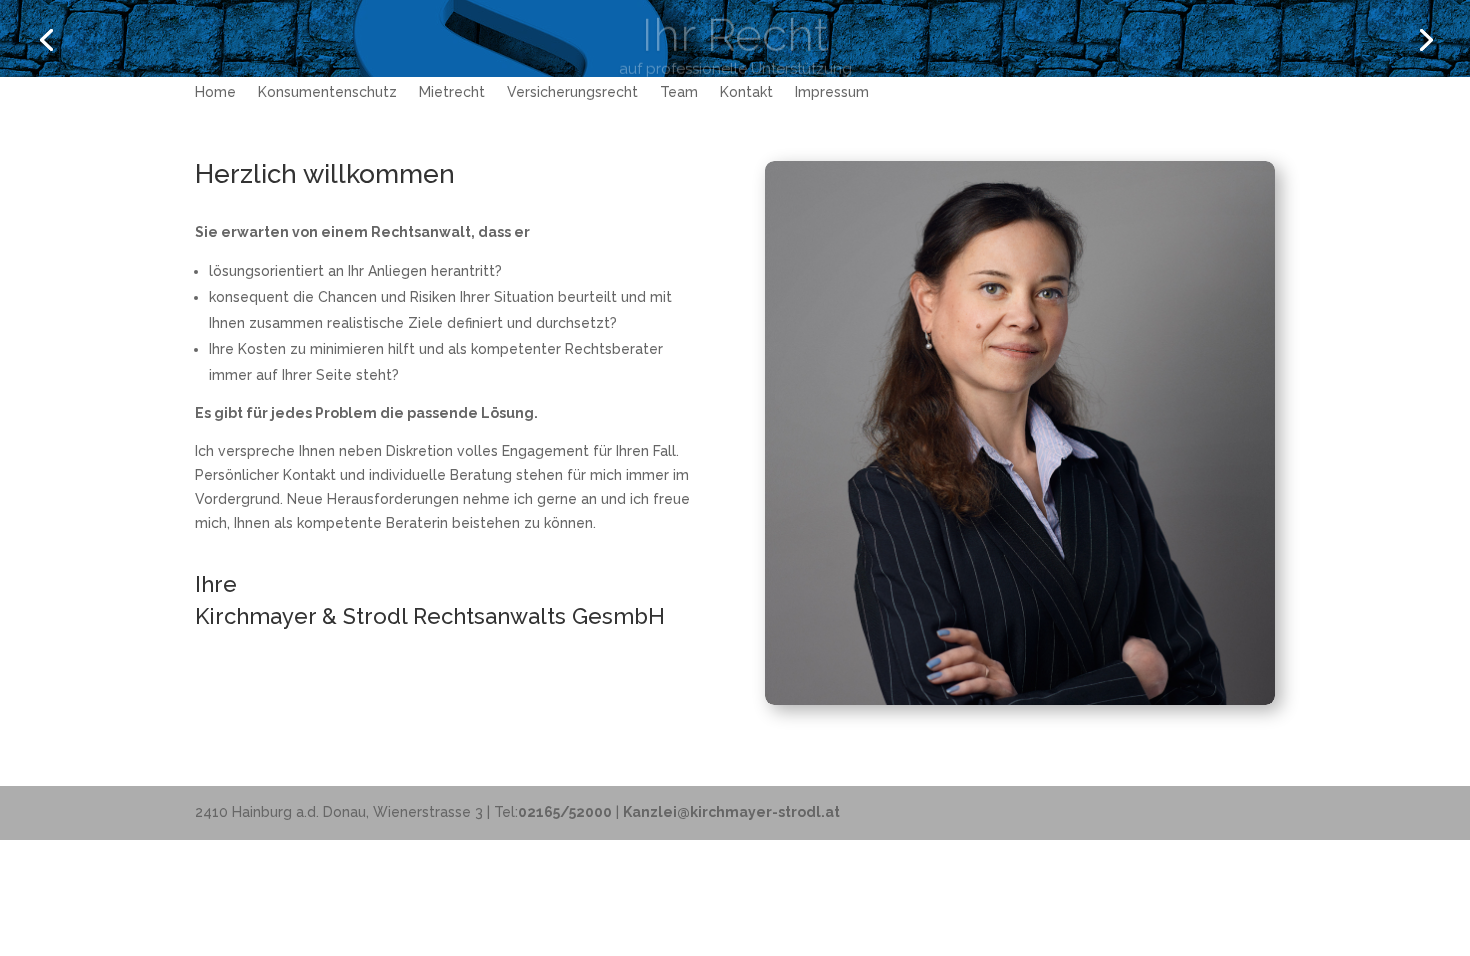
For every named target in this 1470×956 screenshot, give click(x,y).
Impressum (832, 92)
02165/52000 (565, 812)
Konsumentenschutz (327, 92)
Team (679, 92)
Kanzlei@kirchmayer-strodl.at (731, 812)
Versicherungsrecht (572, 92)
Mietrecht (452, 92)
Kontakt (746, 92)
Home (215, 92)
